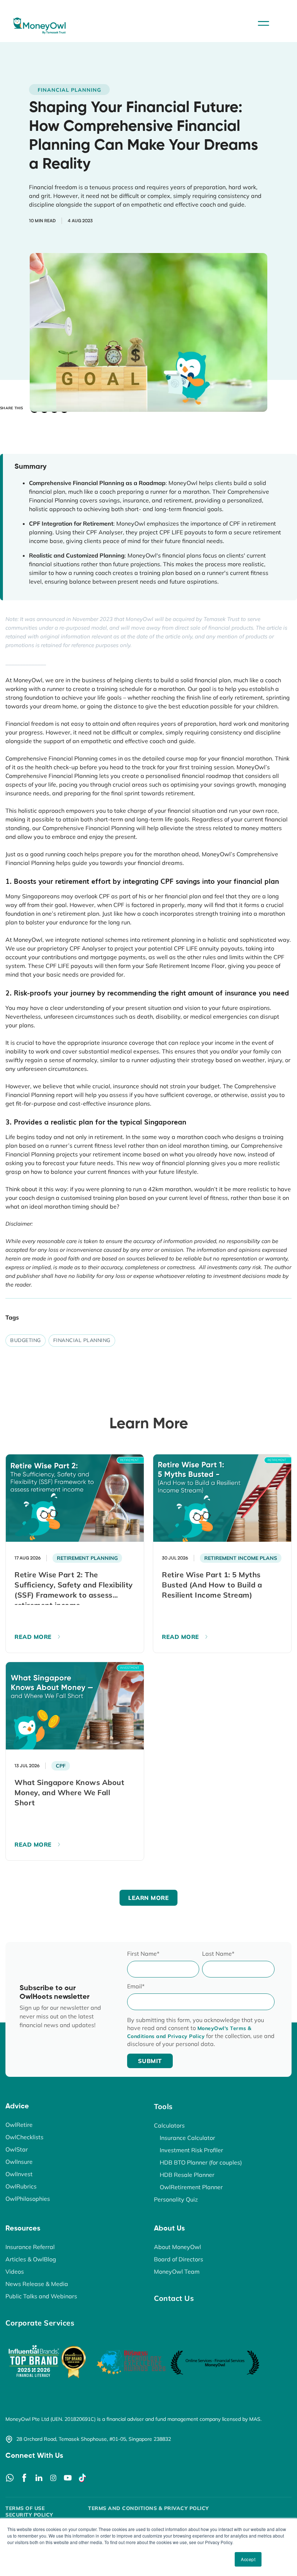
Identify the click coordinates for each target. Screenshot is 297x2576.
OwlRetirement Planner (191, 2187)
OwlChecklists (24, 2137)
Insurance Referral (30, 2247)
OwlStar (17, 2149)
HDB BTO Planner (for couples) (201, 2162)
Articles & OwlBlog (31, 2259)
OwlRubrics (21, 2186)
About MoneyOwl (177, 2247)
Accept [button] (248, 2559)
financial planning (82, 1340)
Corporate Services (40, 2323)
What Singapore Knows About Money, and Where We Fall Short (69, 1792)
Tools (163, 2106)
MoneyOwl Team (177, 2271)
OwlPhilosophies (28, 2199)
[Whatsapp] (10, 2478)
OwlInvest (19, 2174)
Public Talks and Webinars (41, 2296)
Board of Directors (179, 2259)
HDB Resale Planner (187, 2175)
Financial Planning (69, 90)
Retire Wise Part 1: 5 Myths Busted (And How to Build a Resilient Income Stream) (212, 1585)
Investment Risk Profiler (191, 2150)
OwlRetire (19, 2125)
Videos (15, 2271)
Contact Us (174, 2298)
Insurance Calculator (187, 2138)
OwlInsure (19, 2162)
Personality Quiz (176, 2199)
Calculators (169, 2125)
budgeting (26, 1340)
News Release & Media (37, 2284)
